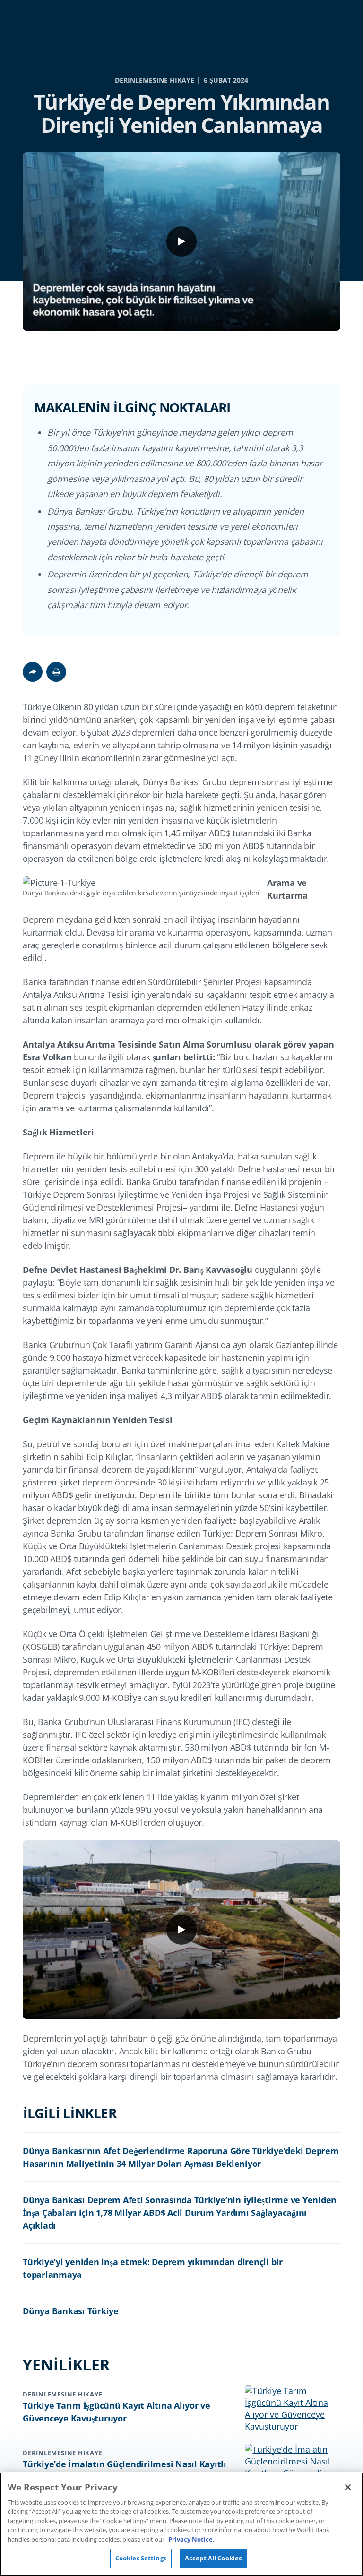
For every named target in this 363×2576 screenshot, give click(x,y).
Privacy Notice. (191, 2539)
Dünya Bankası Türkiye (71, 2311)
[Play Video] (181, 241)
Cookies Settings (141, 2558)
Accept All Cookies (213, 2558)
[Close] (348, 2487)
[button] (56, 672)
